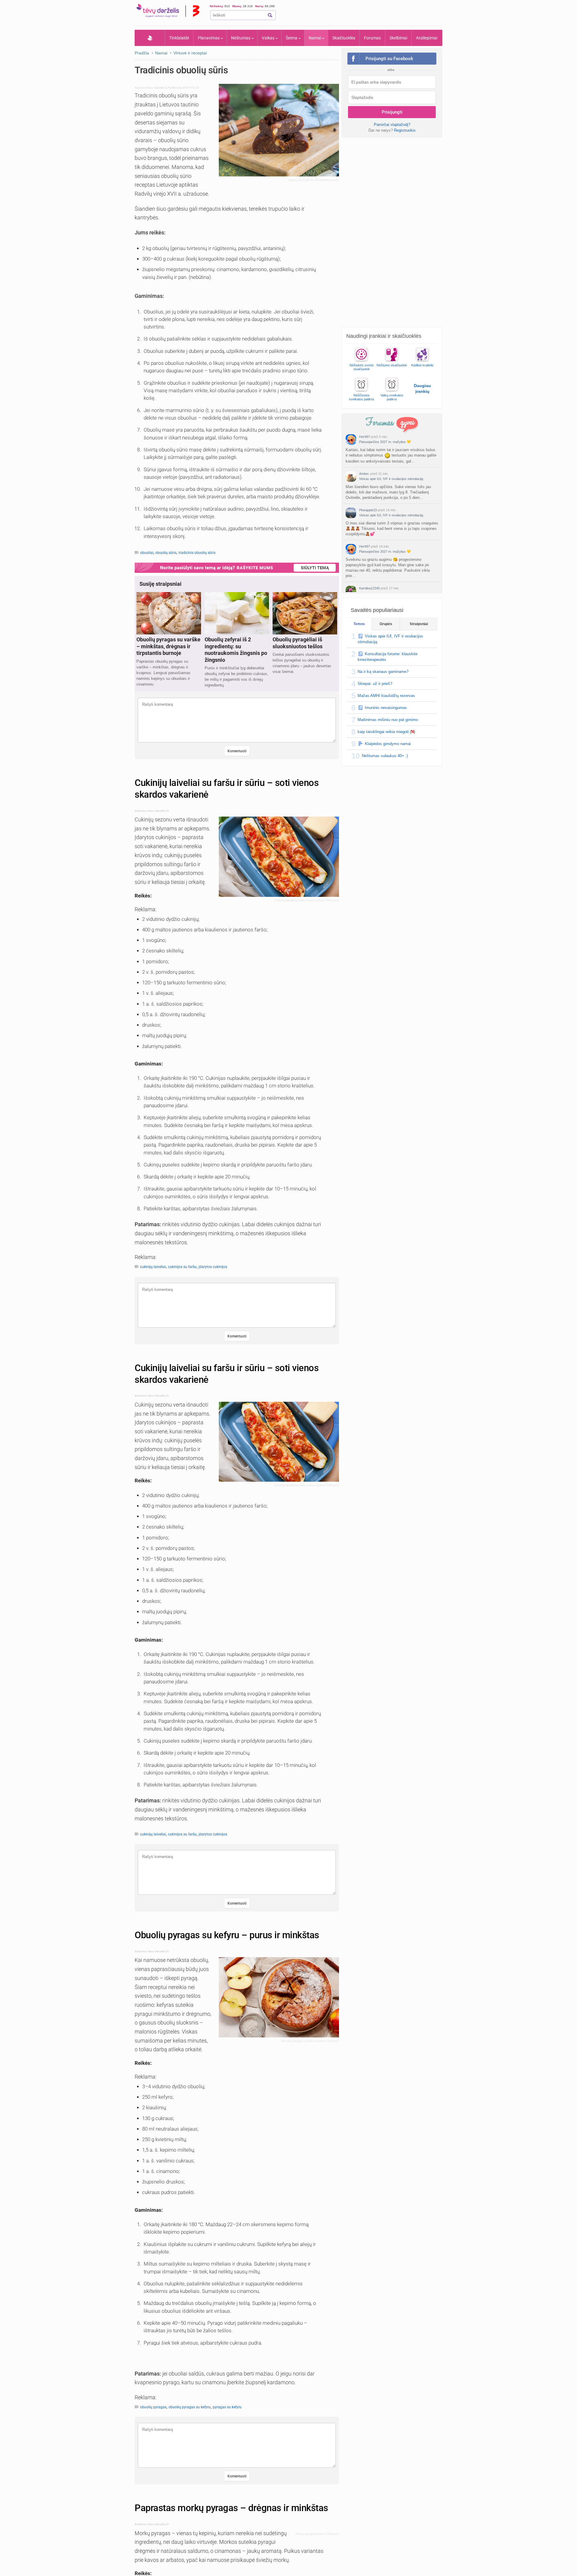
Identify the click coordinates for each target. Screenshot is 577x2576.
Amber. (364, 474)
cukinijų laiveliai (153, 1267)
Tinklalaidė (179, 38)
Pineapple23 (368, 510)
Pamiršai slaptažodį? (392, 125)
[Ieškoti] (270, 15)
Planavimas (209, 38)
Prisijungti (392, 112)
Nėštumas (241, 38)
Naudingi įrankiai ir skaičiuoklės (384, 336)
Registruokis (405, 130)
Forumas (372, 38)
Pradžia (150, 38)
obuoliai (147, 553)
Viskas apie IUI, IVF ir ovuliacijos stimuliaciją (391, 479)
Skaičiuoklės (344, 38)
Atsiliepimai (427, 38)
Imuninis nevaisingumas (386, 708)
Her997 (365, 437)
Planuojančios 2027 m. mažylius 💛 (385, 442)
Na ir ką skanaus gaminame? (383, 672)
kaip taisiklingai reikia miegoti (383, 732)
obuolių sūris (166, 553)
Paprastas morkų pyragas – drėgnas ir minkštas (231, 2508)
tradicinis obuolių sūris (197, 553)
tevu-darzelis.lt (157, 88)
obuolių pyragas (153, 2407)
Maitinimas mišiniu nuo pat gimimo (388, 720)
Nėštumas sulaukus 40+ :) (385, 756)
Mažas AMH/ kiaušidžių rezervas (386, 696)
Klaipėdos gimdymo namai (388, 744)
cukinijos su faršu (182, 1267)
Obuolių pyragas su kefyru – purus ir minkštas (227, 1935)
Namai (315, 38)
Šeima (292, 38)
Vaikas (268, 38)
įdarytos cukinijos (213, 1267)
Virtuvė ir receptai (190, 53)
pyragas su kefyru (227, 2407)
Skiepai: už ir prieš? (375, 684)
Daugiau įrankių (422, 388)
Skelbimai (398, 38)
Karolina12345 (369, 588)
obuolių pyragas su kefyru (190, 2407)
